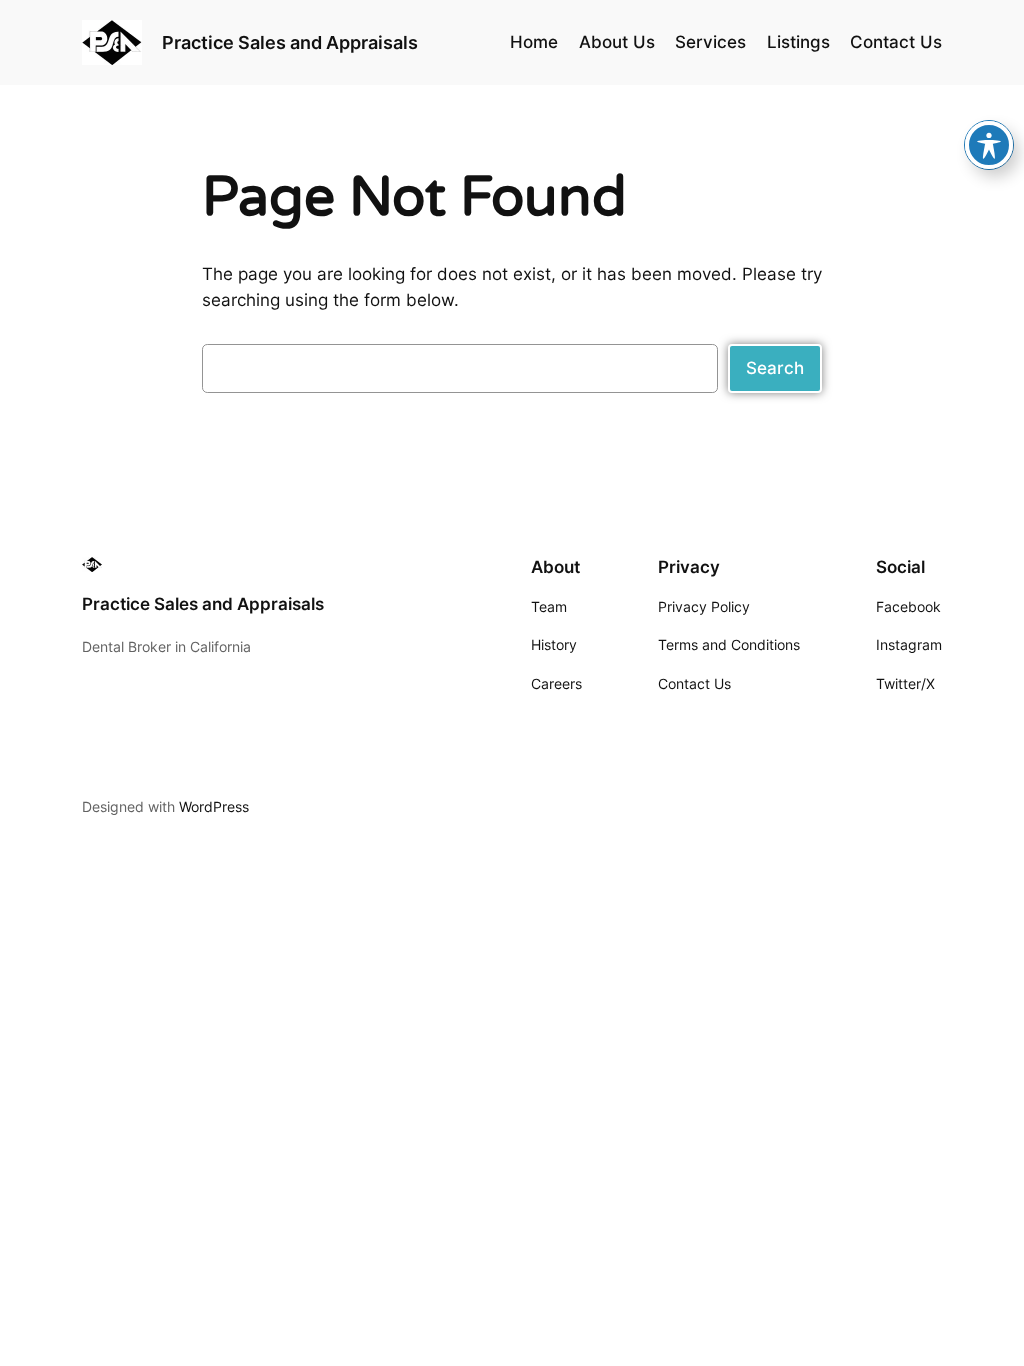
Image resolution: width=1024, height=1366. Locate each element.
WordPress (214, 806)
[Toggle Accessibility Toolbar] (989, 145)
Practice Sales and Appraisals (290, 42)
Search (775, 368)
